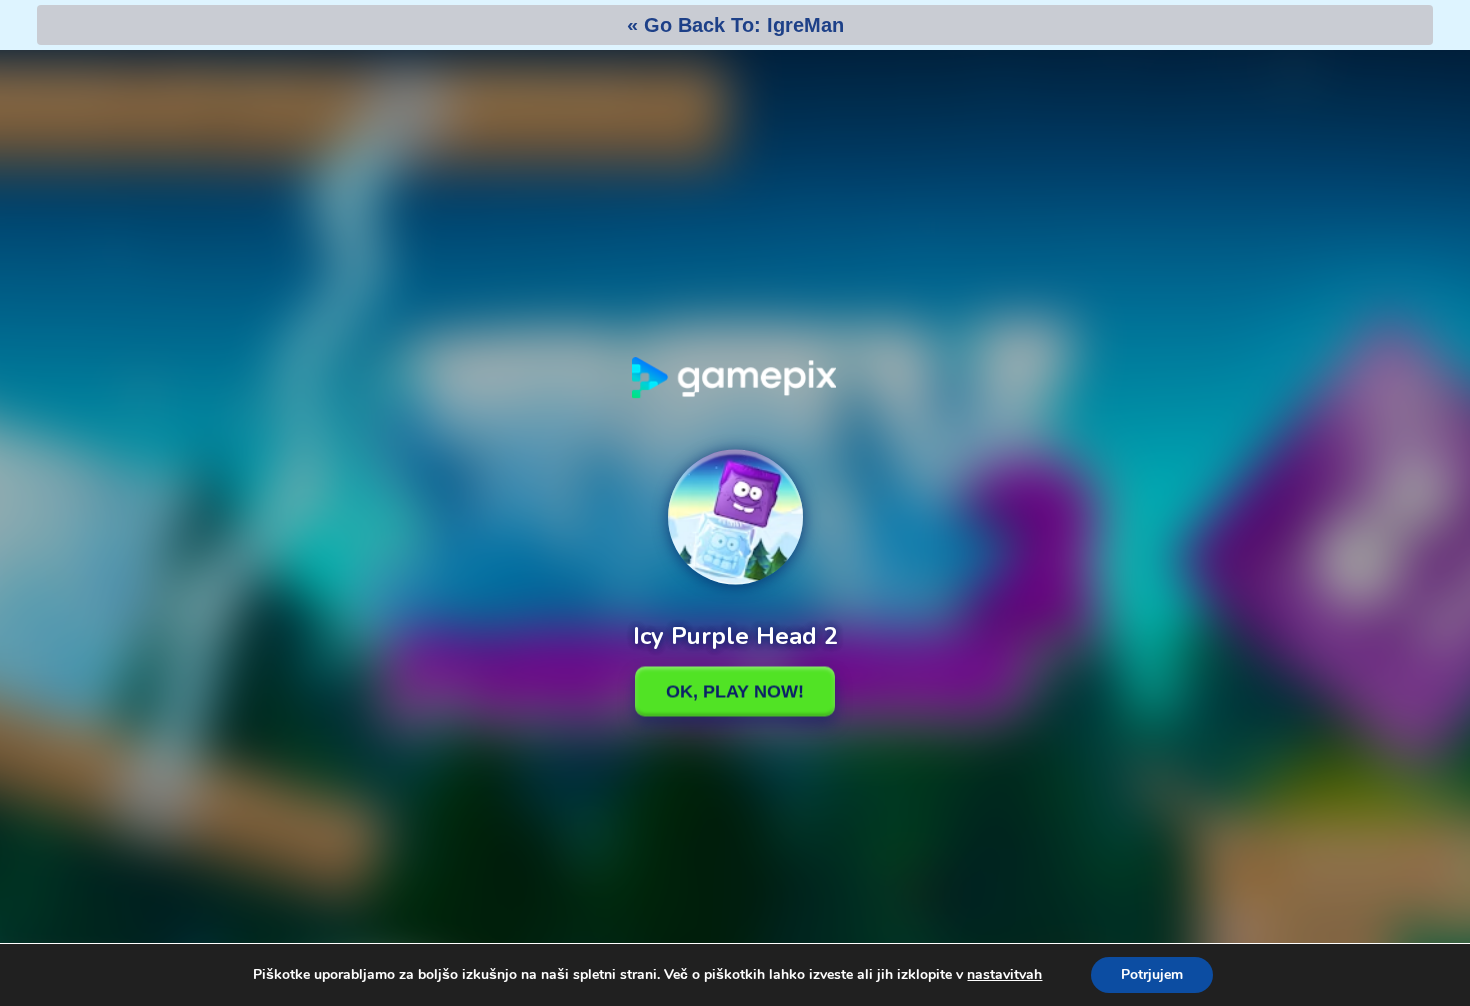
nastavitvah (1004, 975)
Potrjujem (1152, 974)
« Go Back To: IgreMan (735, 25)
